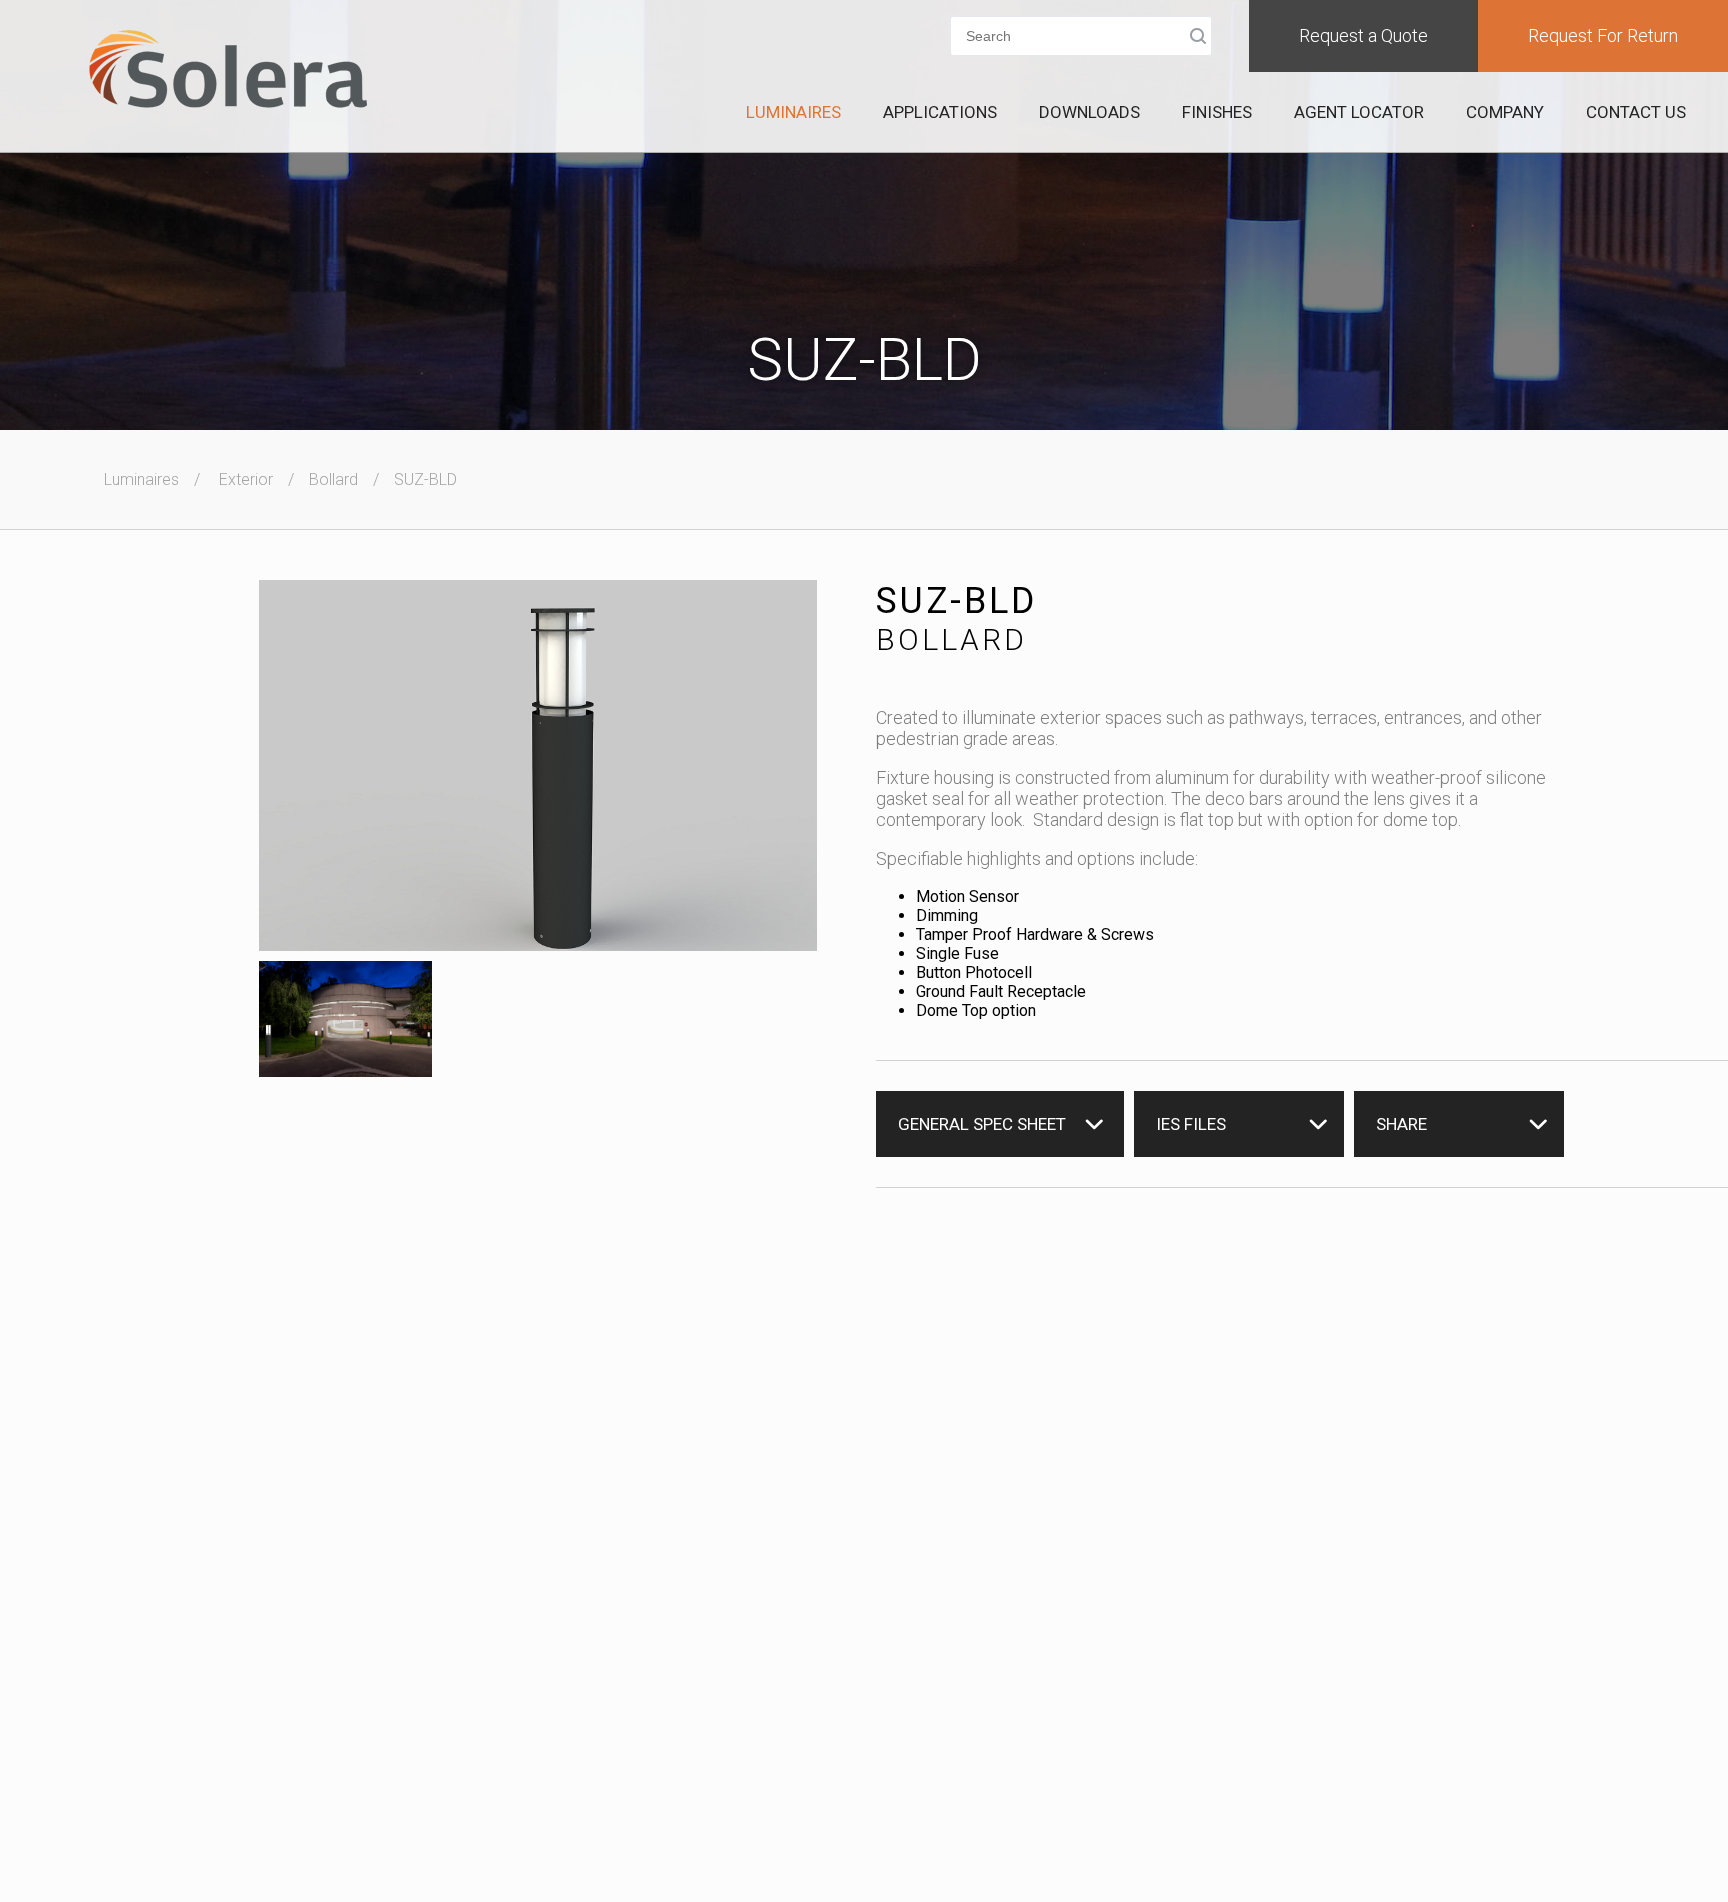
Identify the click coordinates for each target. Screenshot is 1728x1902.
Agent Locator (1359, 112)
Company (1505, 112)
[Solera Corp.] (228, 71)
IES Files (1191, 1124)
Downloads (1089, 112)
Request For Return (1603, 35)
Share (1401, 1124)
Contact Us (1636, 112)
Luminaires (793, 112)
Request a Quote (1363, 35)
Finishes (1217, 112)
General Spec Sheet (982, 1124)
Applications (940, 112)
